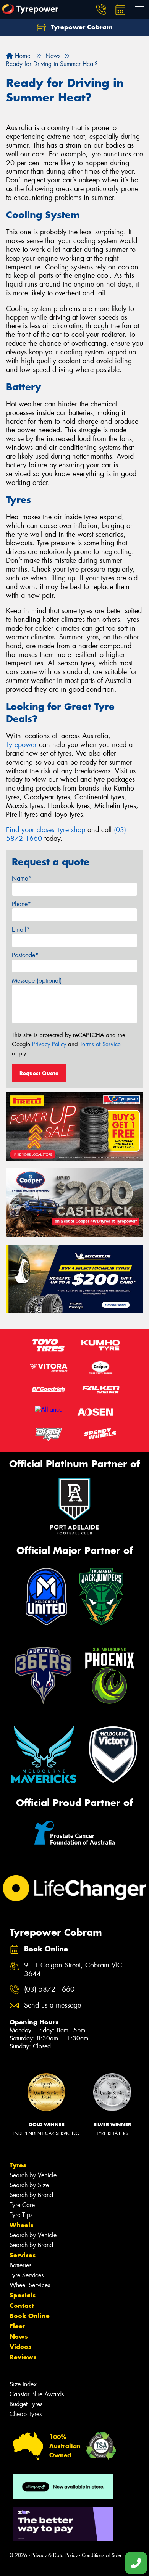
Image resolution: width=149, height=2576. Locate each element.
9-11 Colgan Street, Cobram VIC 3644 (73, 1970)
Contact (22, 2306)
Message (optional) (37, 981)
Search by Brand (31, 2195)
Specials (23, 2295)
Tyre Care (22, 2205)
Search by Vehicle (33, 2175)
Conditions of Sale (101, 2555)
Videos (20, 2347)
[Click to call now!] (101, 10)
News (19, 2336)
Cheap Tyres (26, 2414)
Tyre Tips (21, 2215)
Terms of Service (100, 1044)
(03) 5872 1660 (49, 1989)
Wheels (21, 2225)
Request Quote (39, 1073)
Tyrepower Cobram (81, 27)
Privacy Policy (49, 1044)
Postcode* (25, 955)
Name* (22, 878)
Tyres (18, 2165)
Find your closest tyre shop (46, 830)
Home (22, 56)
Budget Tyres (26, 2404)
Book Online (30, 2316)
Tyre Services (27, 2275)
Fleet (17, 2326)
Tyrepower (21, 745)
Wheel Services (30, 2285)
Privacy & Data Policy (54, 2555)
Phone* (21, 904)
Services (23, 2255)
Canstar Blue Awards (37, 2394)
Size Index (23, 2384)
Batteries (20, 2265)
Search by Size (29, 2185)
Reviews (23, 2357)
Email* (21, 930)
